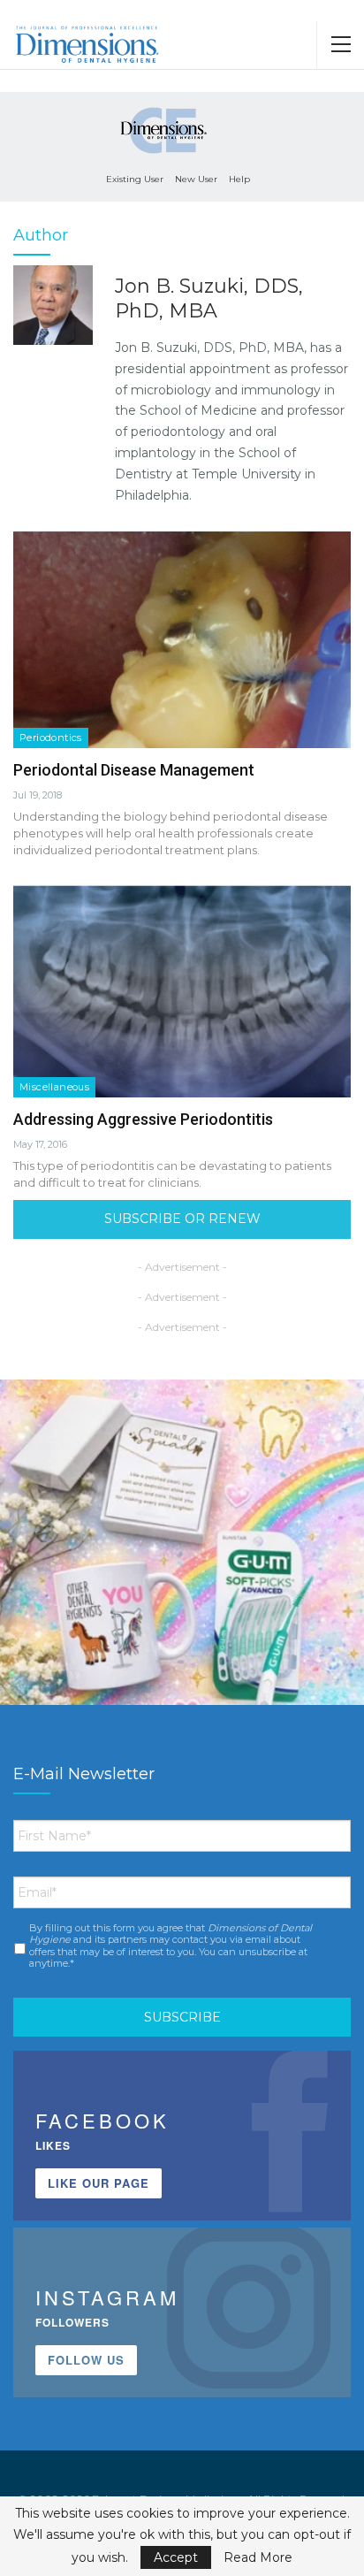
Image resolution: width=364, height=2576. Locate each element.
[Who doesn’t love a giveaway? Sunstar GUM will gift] (182, 1562)
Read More (258, 2557)
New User (196, 179)
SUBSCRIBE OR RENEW (182, 1219)
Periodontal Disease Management (134, 770)
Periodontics (51, 738)
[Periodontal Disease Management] (182, 639)
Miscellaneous (54, 1087)
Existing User (135, 179)
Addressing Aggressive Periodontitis (143, 1119)
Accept (176, 2557)
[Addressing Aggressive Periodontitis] (182, 989)
